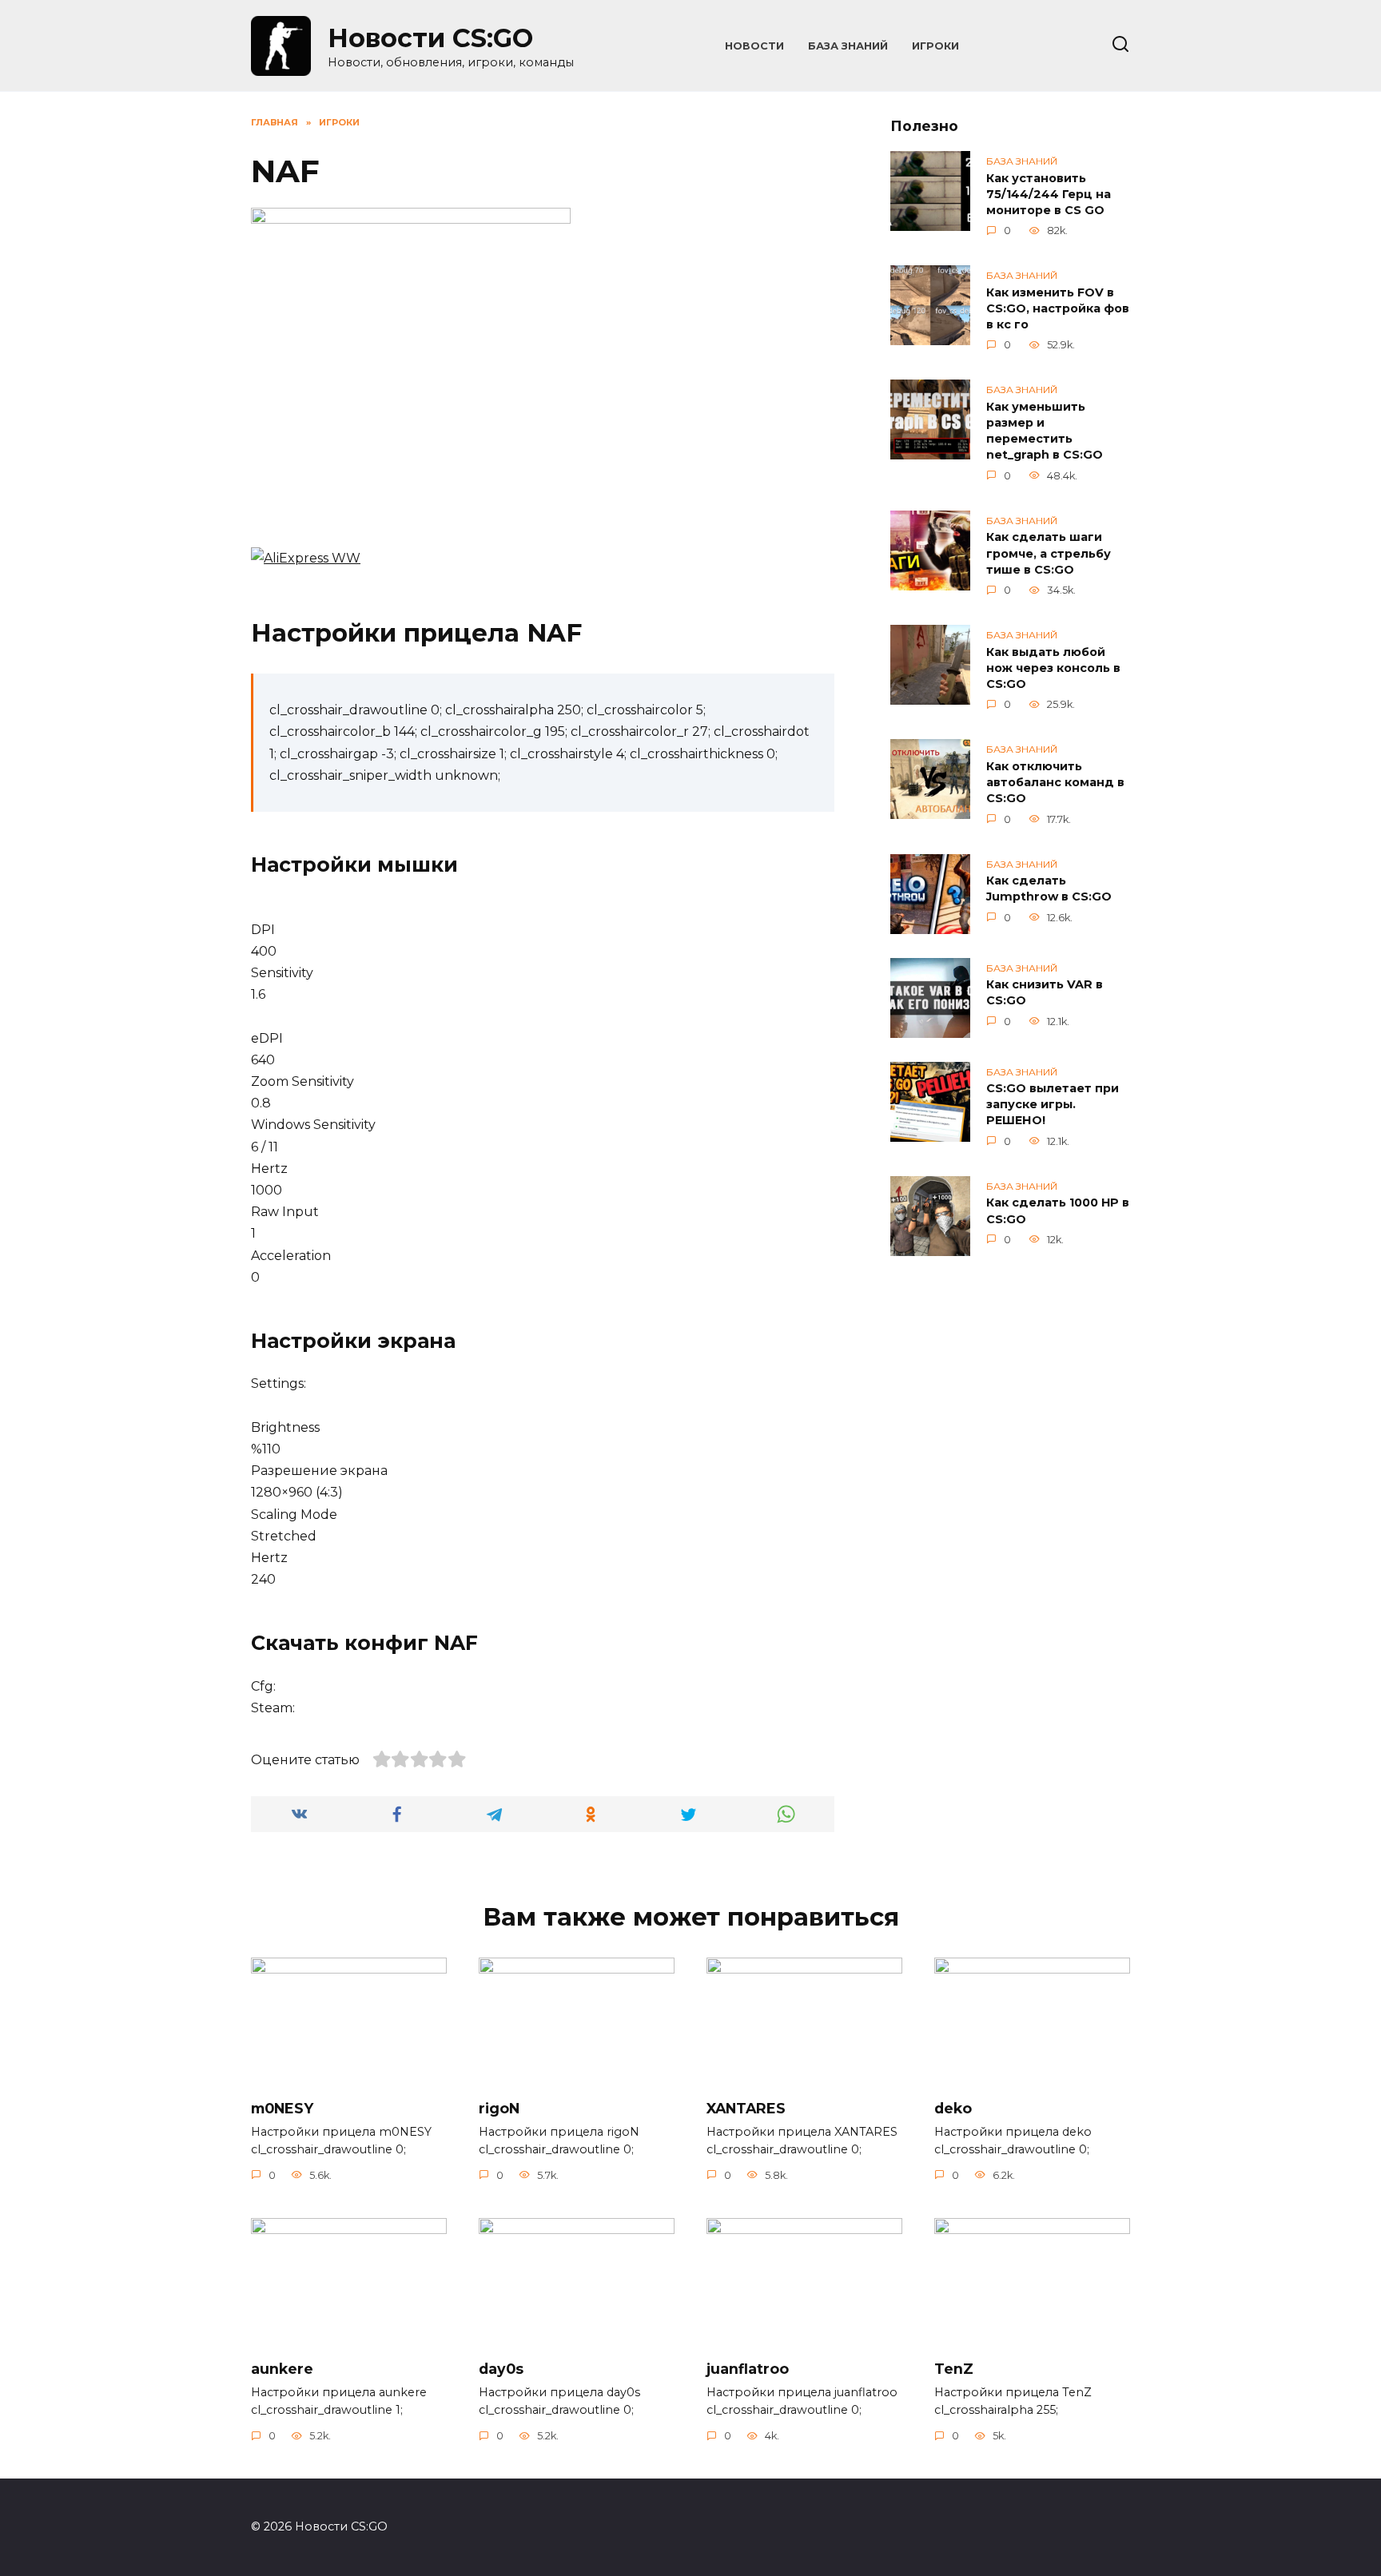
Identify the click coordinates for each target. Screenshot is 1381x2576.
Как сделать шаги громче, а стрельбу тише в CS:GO (1049, 554)
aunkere (282, 2369)
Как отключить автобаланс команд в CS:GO (1055, 782)
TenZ (954, 2369)
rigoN (499, 2107)
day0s (501, 2369)
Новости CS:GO (430, 38)
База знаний (848, 46)
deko (953, 2107)
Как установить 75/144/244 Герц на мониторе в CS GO (1049, 194)
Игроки (935, 46)
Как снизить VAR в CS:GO (1045, 993)
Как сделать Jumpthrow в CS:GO (1049, 889)
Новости (754, 46)
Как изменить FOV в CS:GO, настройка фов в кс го (1058, 308)
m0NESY (282, 2107)
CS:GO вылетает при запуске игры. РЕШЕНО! (1053, 1105)
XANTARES (746, 2107)
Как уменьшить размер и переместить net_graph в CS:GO (1045, 431)
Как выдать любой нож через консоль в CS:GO (1053, 668)
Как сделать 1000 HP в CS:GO (1058, 1211)
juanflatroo (748, 2369)
